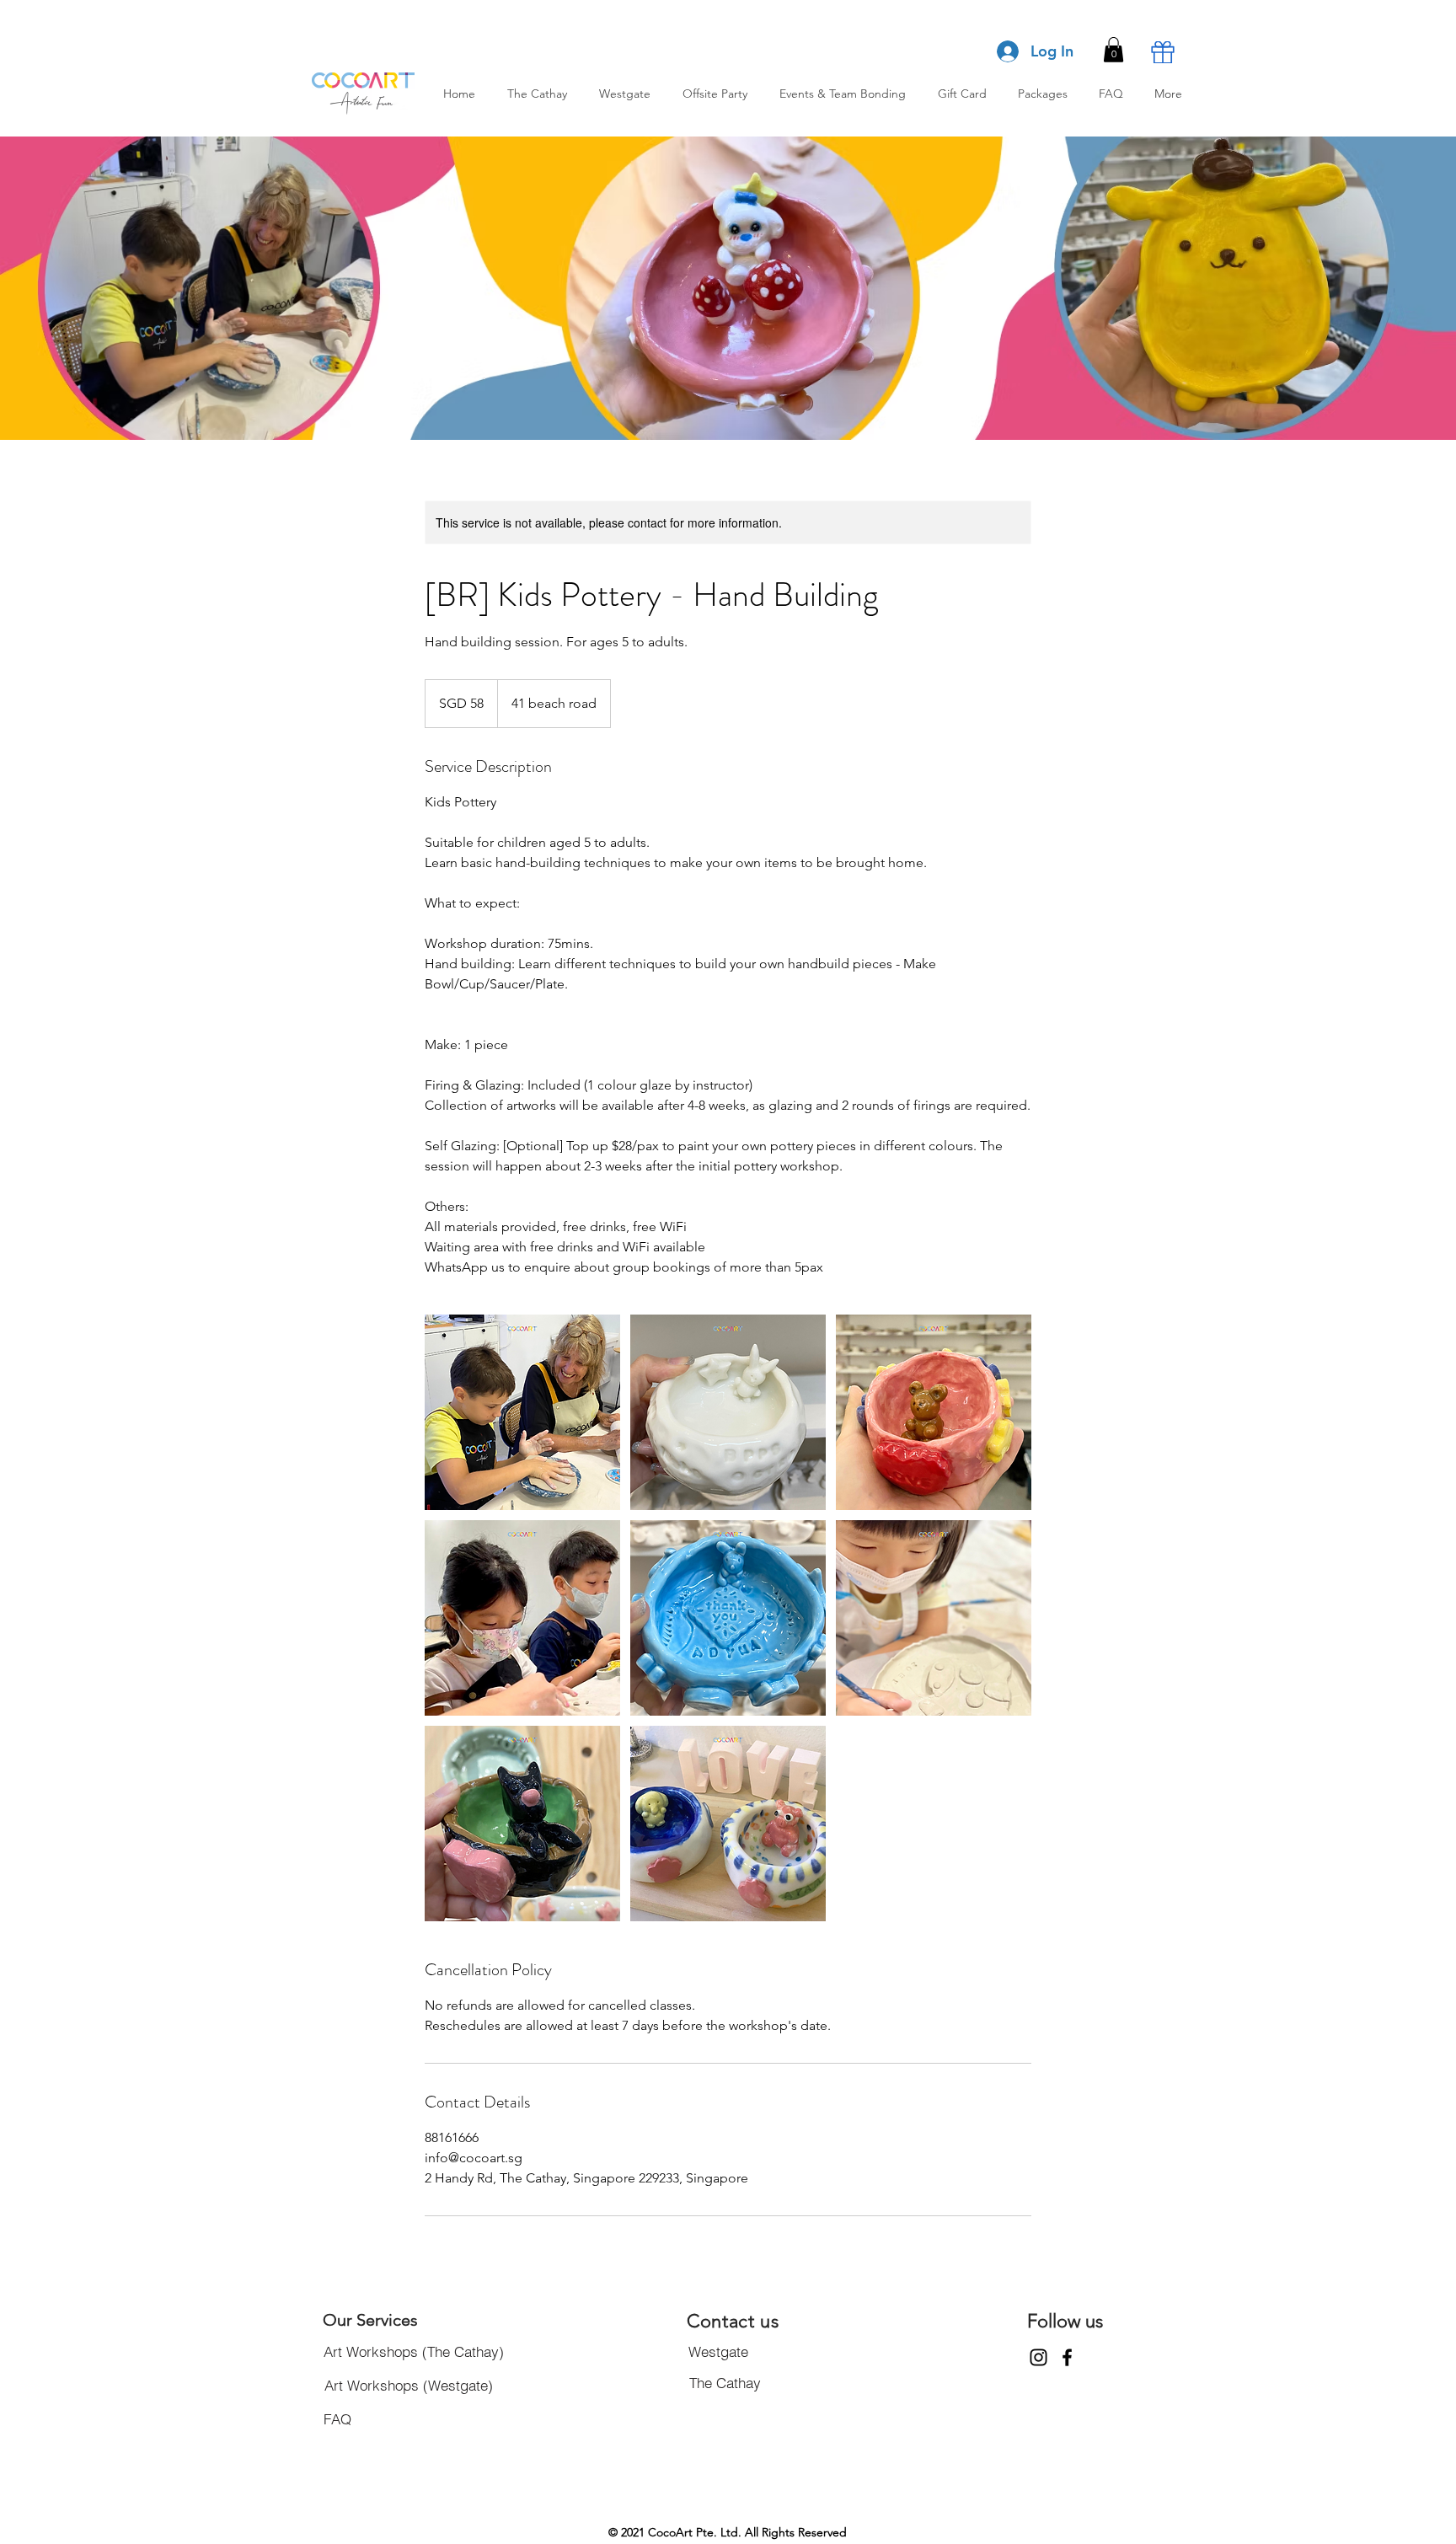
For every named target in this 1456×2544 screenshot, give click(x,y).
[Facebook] (1067, 2357)
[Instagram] (1038, 2357)
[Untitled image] (522, 1412)
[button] (1113, 50)
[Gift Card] (1163, 52)
